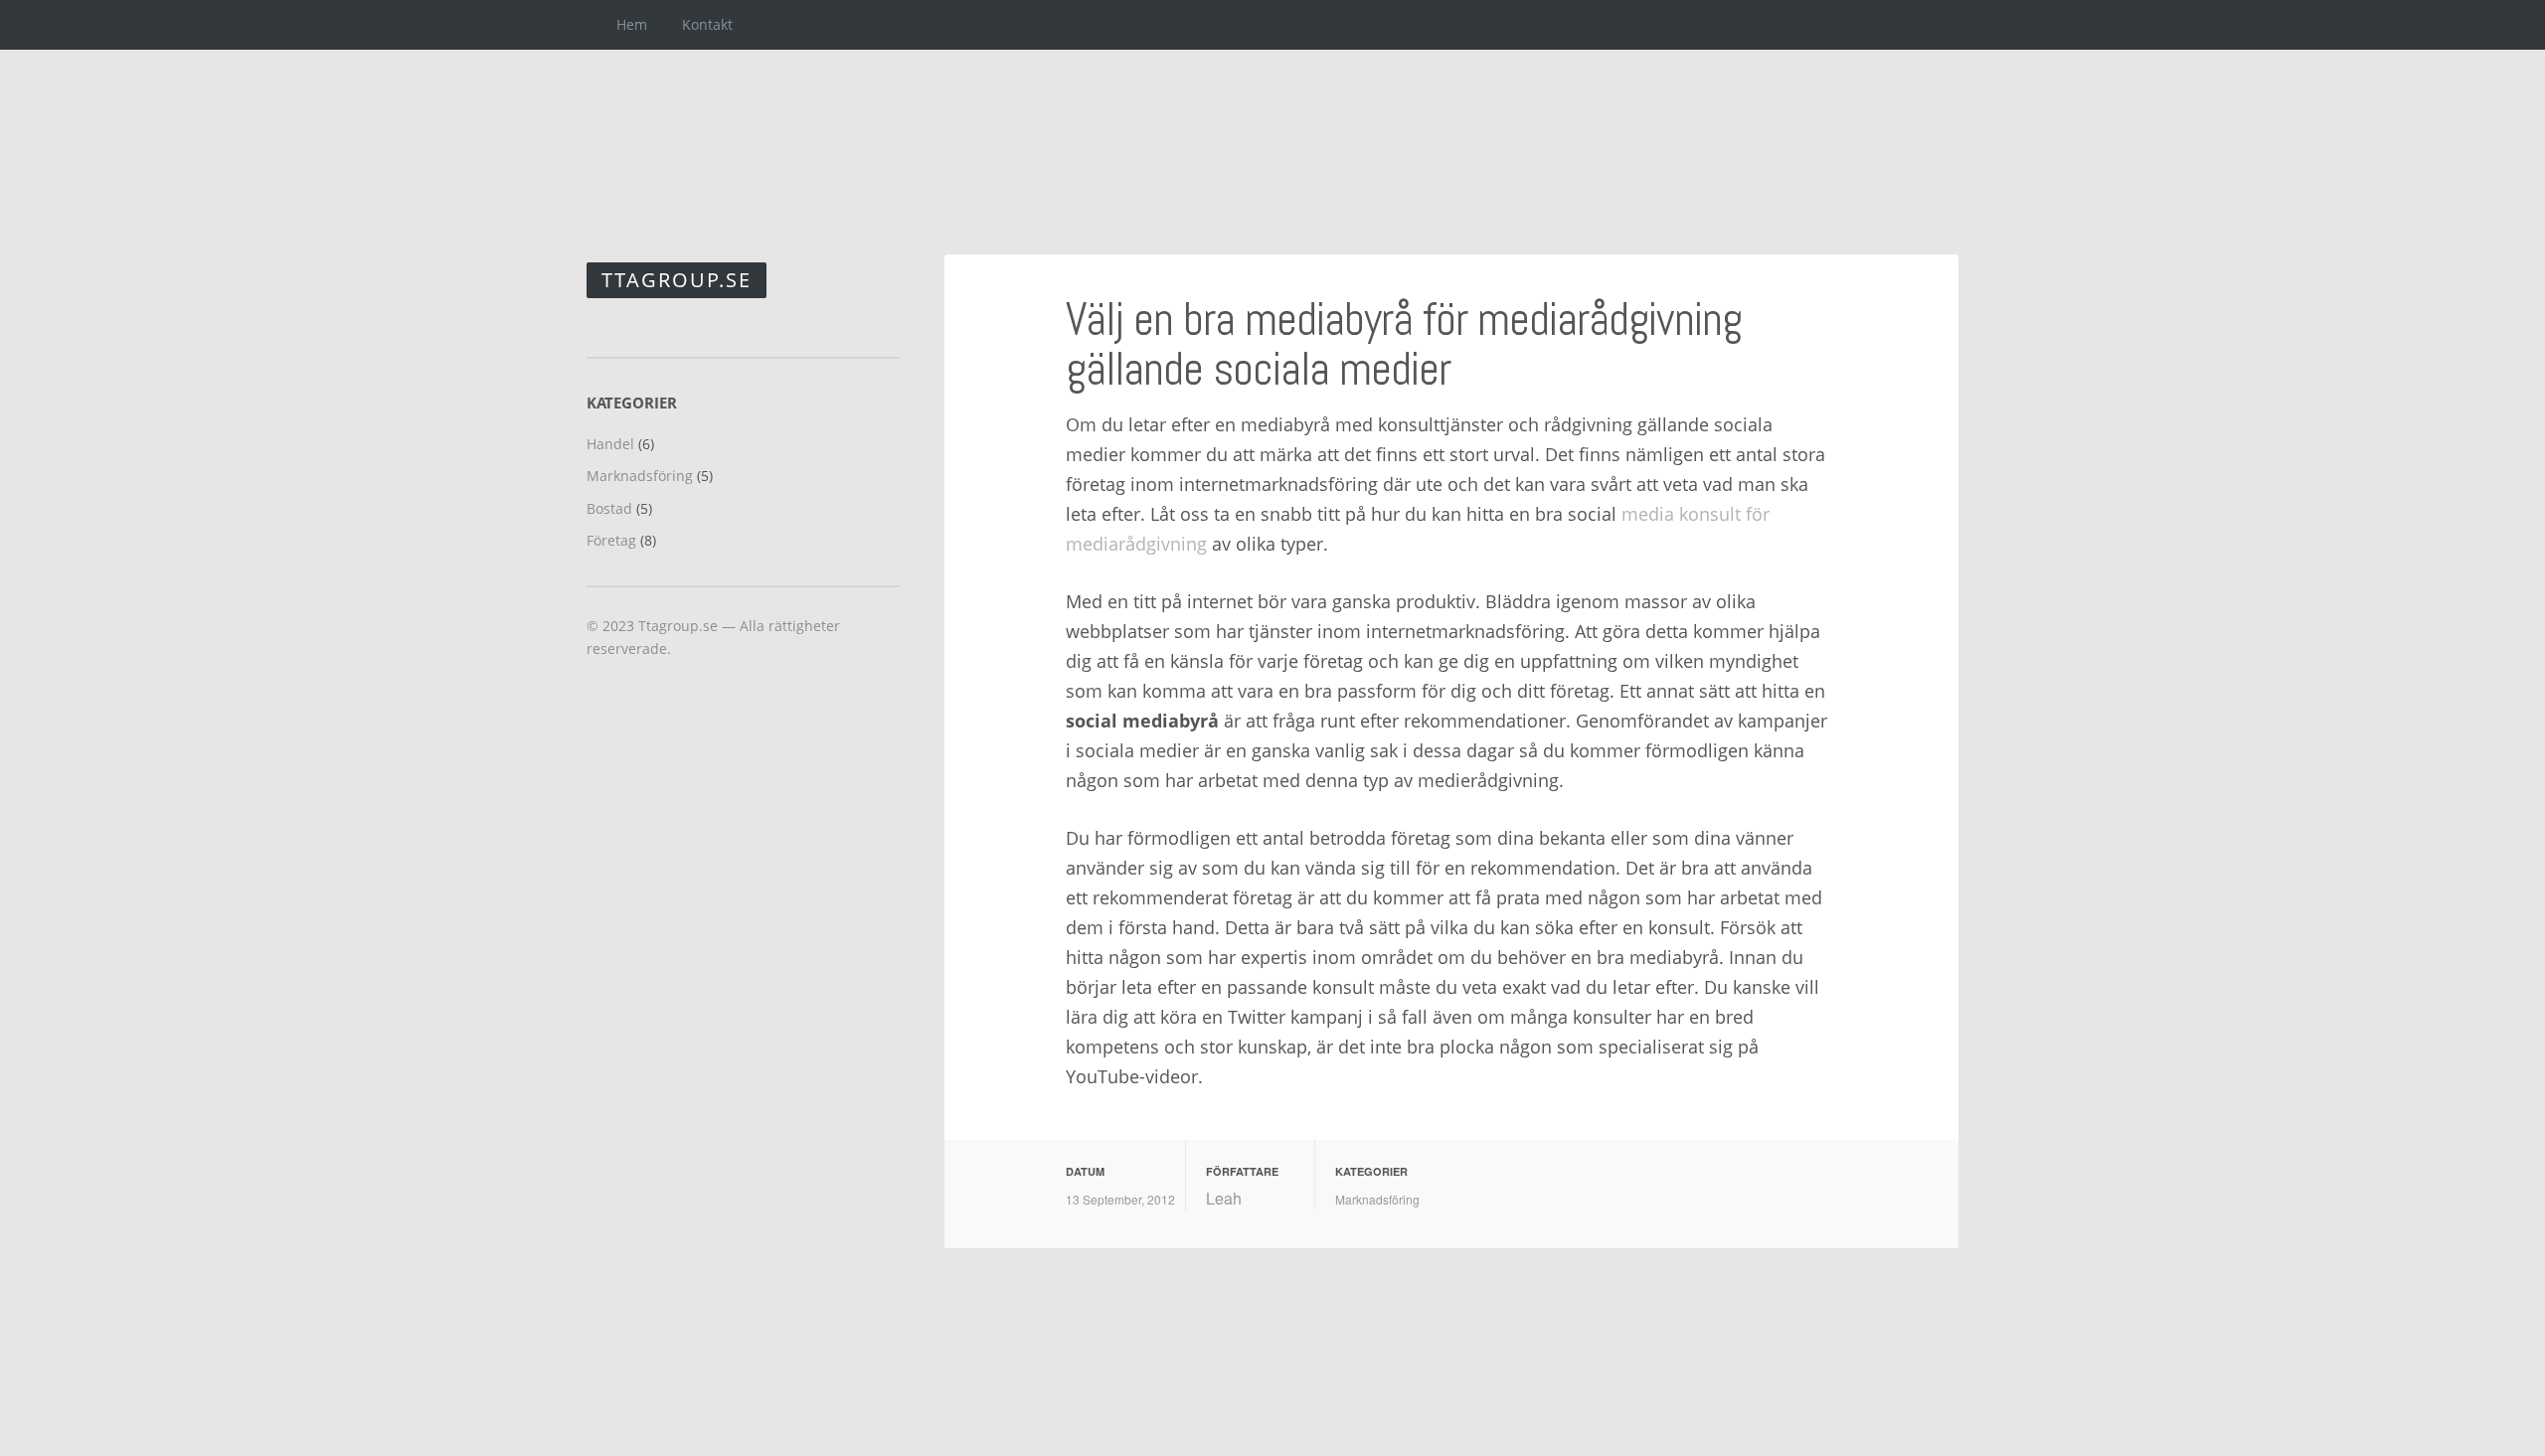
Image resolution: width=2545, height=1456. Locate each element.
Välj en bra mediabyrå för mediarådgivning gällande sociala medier (1404, 344)
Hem (632, 24)
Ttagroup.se (677, 280)
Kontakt (707, 24)
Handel (610, 444)
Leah (1224, 1199)
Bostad (609, 508)
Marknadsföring (1377, 1199)
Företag (611, 540)
